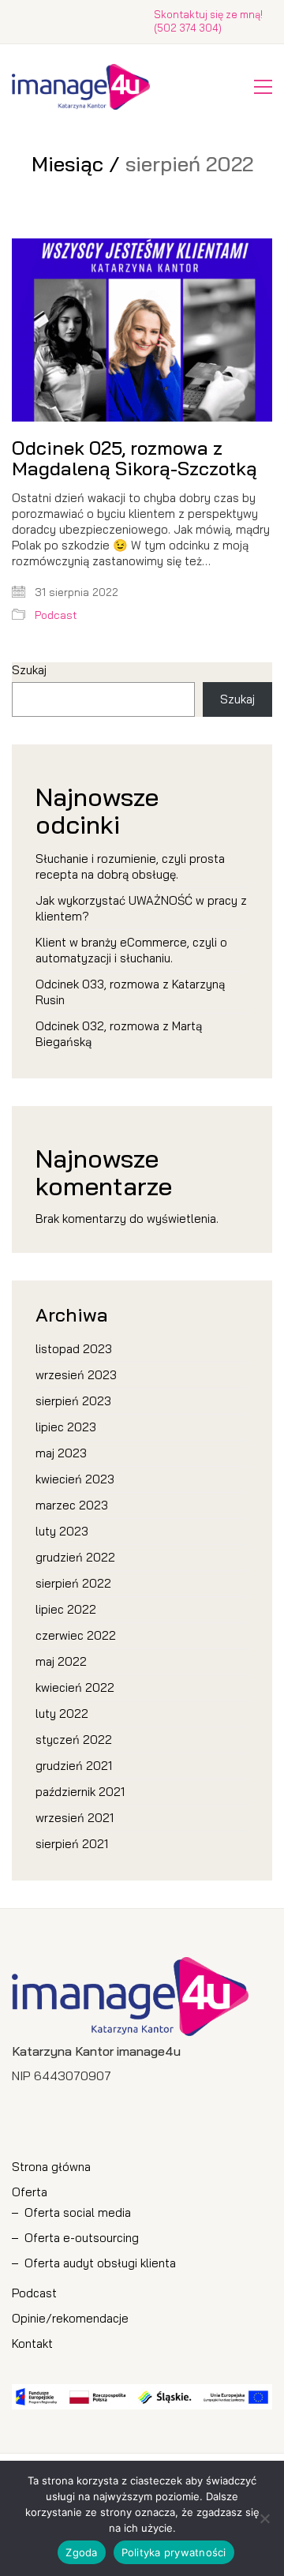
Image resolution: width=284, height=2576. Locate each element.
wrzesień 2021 (75, 1818)
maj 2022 (61, 1661)
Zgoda (81, 2552)
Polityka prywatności (174, 2552)
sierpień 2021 (72, 1844)
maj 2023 (61, 1453)
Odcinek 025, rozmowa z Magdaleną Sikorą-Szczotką (135, 458)
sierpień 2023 (73, 1401)
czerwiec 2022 (76, 1635)
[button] (263, 87)
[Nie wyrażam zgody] (264, 2518)
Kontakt (32, 2344)
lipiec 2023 (66, 1427)
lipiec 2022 (66, 1609)
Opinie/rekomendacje (70, 2318)
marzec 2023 (72, 1505)
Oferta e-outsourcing (82, 2238)
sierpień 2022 (73, 1583)
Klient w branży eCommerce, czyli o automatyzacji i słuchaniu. (131, 950)
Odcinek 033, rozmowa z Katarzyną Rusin (130, 992)
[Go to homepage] (81, 87)
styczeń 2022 (74, 1740)
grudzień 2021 (74, 1766)
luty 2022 (62, 1714)
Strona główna (51, 2167)
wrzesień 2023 (76, 1375)
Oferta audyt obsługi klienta (100, 2263)
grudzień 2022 (75, 1557)
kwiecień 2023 (75, 1479)
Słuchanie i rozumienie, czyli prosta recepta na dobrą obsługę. (130, 866)
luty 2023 (62, 1531)
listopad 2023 (74, 1349)
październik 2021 (80, 1792)
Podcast (56, 615)
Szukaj (29, 670)
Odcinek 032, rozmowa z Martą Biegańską (119, 1034)
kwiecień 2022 (75, 1687)
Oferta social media (78, 2212)
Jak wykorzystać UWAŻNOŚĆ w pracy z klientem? (141, 908)
